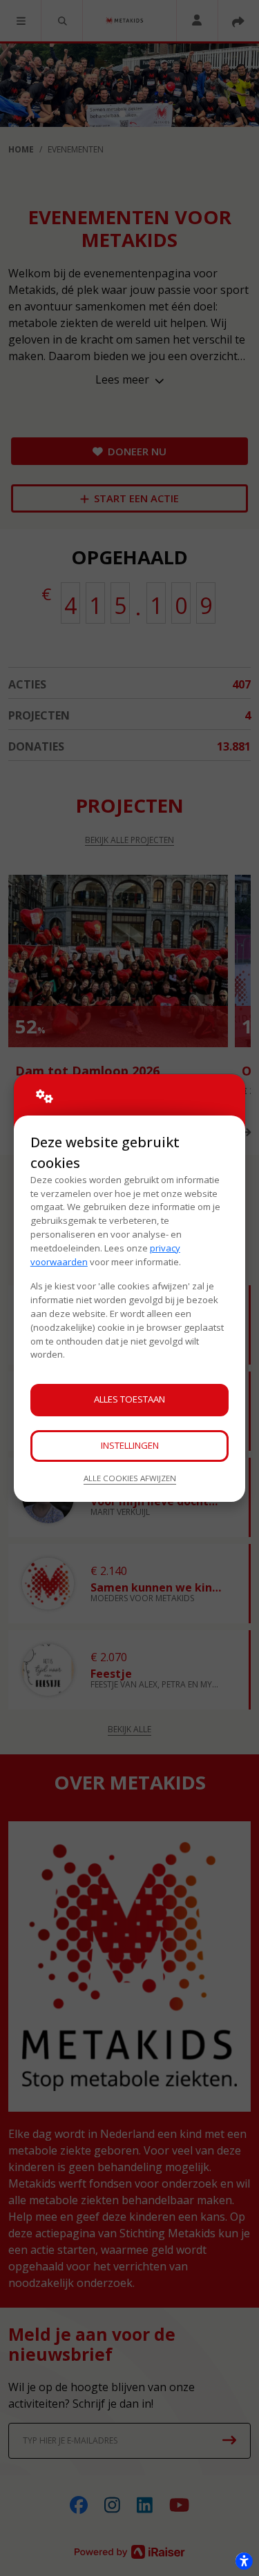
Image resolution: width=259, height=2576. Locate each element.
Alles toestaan (129, 1399)
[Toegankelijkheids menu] (244, 2561)
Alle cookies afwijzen (130, 1478)
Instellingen (130, 1445)
